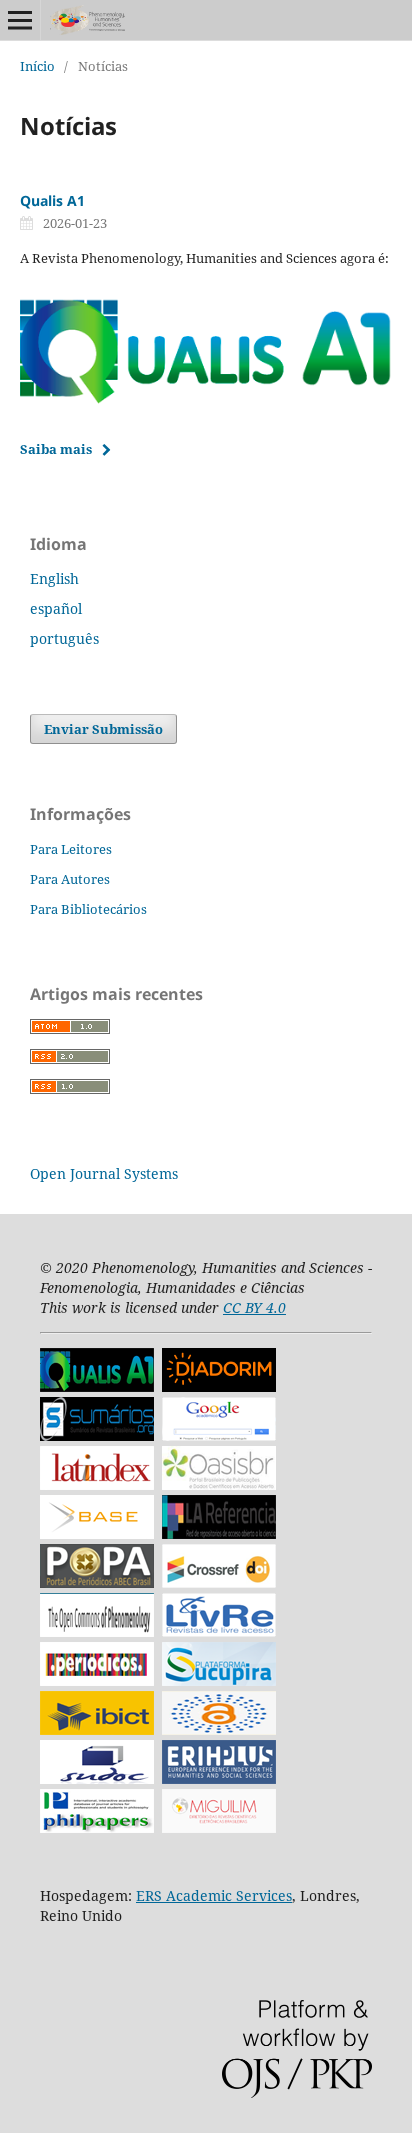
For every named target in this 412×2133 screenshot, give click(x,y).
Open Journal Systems (104, 1173)
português (64, 638)
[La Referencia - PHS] (219, 1533)
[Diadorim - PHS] (219, 1386)
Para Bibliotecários (88, 909)
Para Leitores (71, 849)
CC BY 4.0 (254, 1307)
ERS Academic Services (214, 1895)
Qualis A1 (52, 200)
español (56, 608)
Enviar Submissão (103, 729)
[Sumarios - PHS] (97, 1435)
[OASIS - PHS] (219, 1484)
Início (37, 66)
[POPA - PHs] (97, 1582)
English (54, 578)
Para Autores (70, 879)
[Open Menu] (20, 20)
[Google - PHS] (219, 1435)
